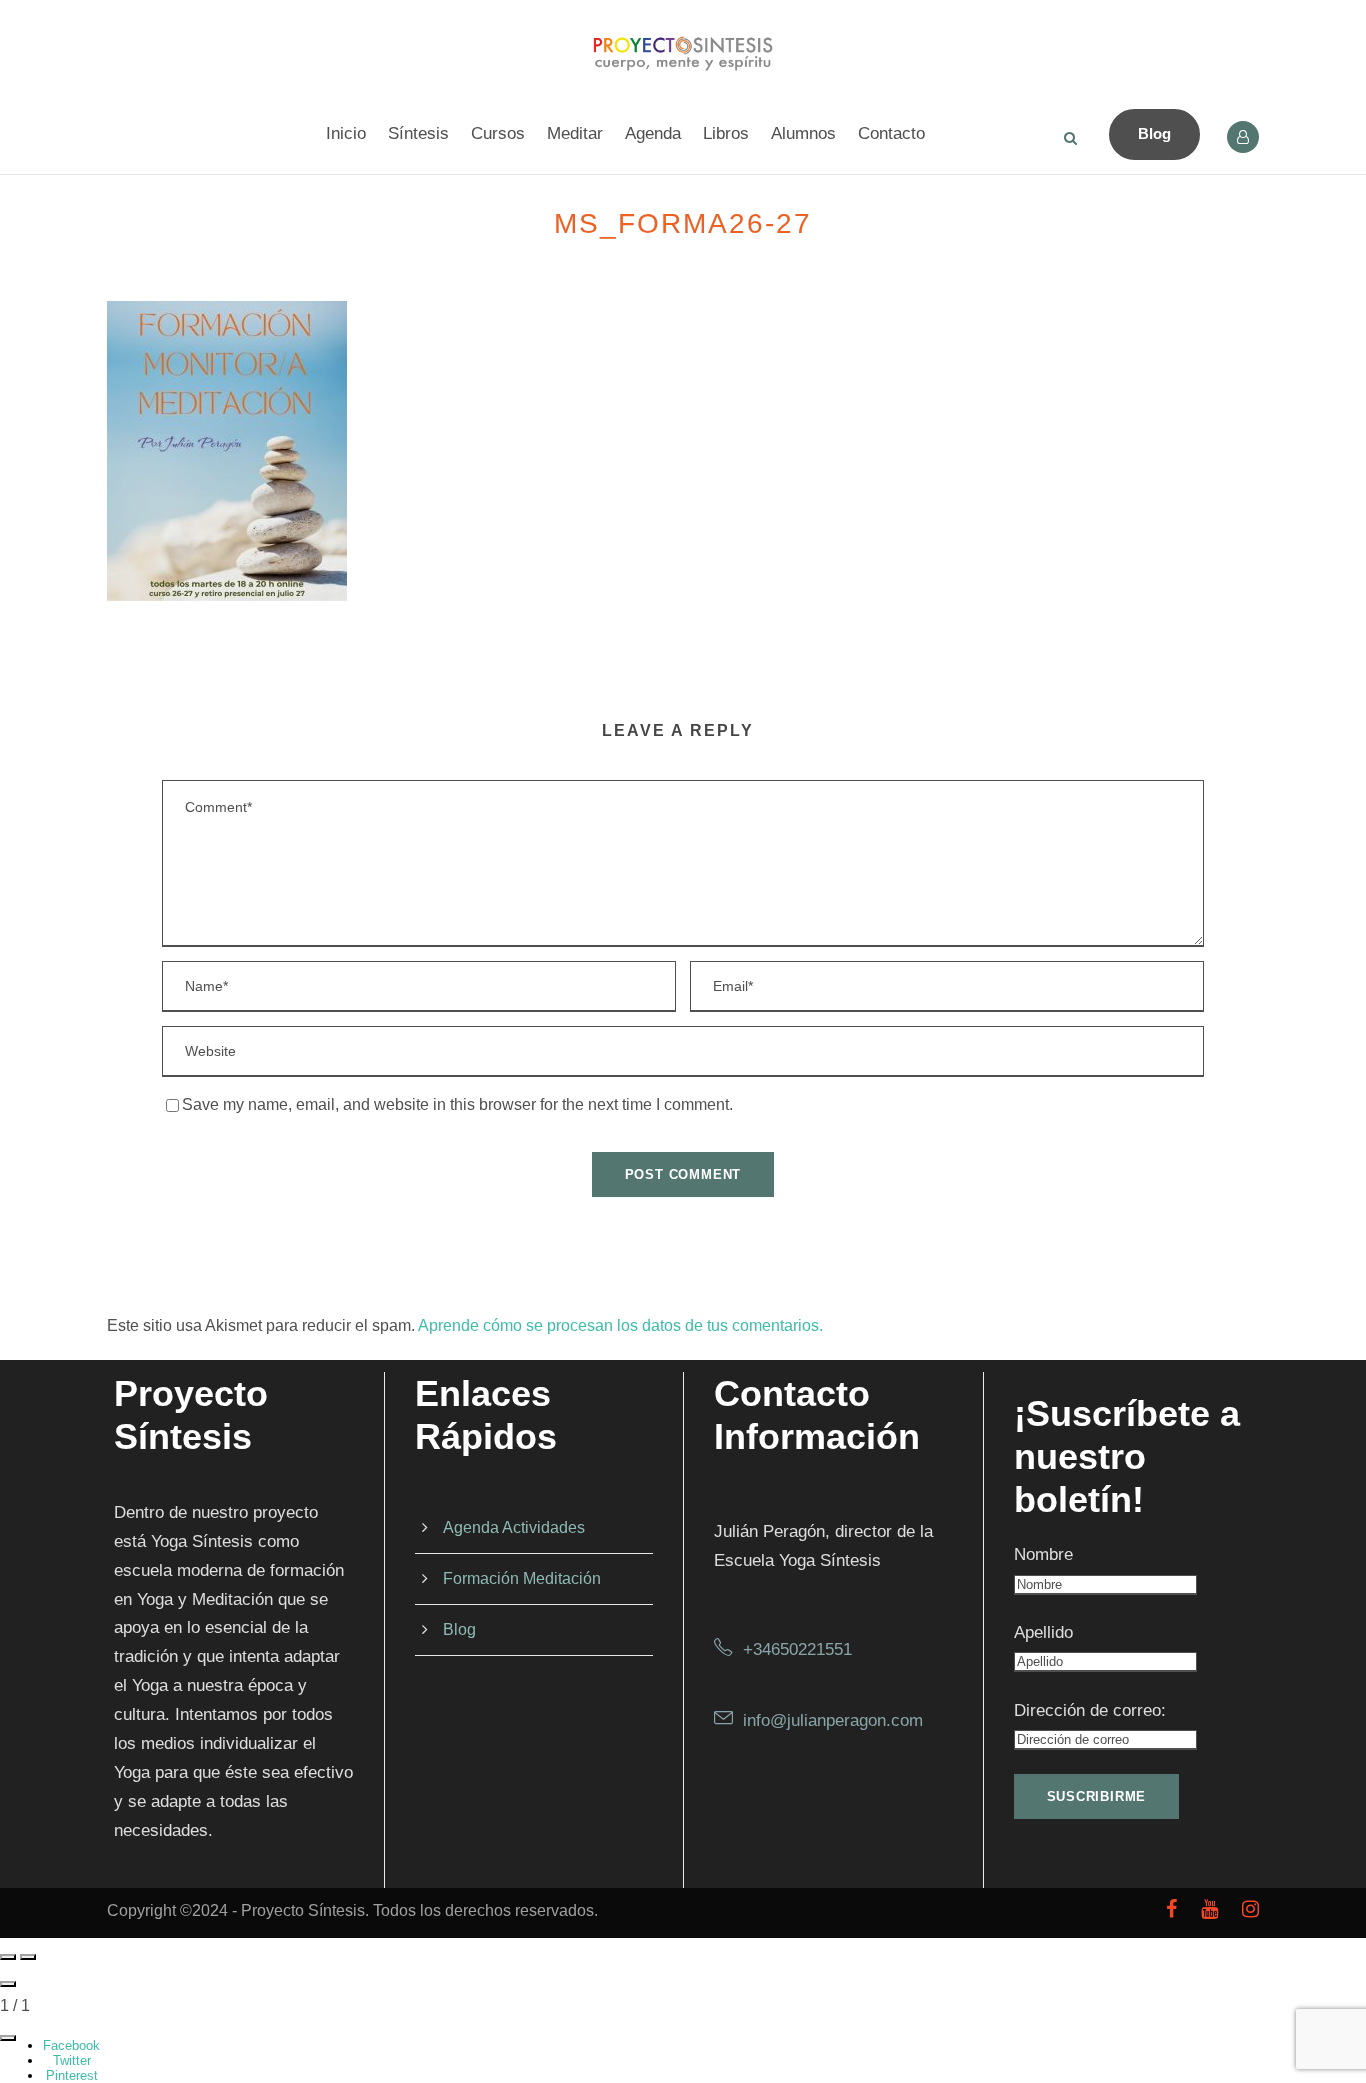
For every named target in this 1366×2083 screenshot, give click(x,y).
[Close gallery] (8, 1984)
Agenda (653, 133)
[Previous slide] (8, 1957)
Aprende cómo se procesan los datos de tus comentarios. (620, 1325)
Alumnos (803, 133)
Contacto (891, 133)
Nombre (1043, 1554)
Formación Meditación (522, 1578)
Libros (726, 133)
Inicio (346, 133)
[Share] (8, 2038)
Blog (1154, 133)
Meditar (575, 133)
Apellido (1043, 1632)
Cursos (498, 133)
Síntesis (418, 133)
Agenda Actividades (514, 1527)
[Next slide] (28, 1957)
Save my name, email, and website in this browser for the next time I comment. (457, 1104)
